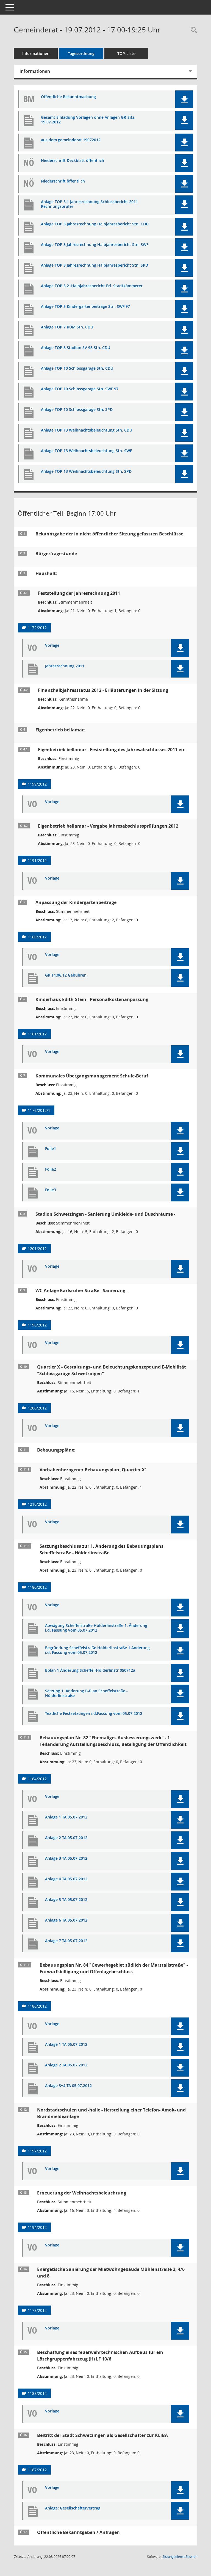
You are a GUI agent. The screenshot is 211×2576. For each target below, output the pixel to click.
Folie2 (51, 1169)
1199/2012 (37, 784)
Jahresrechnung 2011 (65, 666)
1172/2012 (37, 628)
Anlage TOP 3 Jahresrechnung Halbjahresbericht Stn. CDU (95, 224)
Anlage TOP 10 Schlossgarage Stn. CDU (77, 368)
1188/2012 (37, 2393)
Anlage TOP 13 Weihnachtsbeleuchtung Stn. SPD (86, 472)
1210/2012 (37, 1504)
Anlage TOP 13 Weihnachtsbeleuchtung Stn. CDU (87, 430)
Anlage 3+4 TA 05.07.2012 (68, 2086)
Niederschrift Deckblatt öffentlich (73, 161)
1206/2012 (37, 1408)
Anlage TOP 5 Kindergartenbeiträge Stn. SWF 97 (85, 307)
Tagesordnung (81, 53)
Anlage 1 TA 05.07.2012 (66, 1817)
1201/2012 (37, 1249)
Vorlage (52, 646)
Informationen (36, 53)
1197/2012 (37, 2151)
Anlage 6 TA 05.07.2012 (66, 1920)
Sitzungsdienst (180, 2557)
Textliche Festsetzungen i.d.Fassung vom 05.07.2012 (94, 1714)
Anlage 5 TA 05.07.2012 (66, 1900)
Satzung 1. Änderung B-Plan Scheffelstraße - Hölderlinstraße (86, 1693)
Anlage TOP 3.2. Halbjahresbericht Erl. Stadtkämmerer (92, 286)
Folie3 (51, 1190)
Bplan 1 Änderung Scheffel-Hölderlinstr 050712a (90, 1670)
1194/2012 (37, 2227)
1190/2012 (37, 1325)
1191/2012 (37, 860)
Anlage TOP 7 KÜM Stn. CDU (67, 327)
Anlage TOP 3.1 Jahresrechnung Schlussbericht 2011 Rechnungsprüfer (89, 204)
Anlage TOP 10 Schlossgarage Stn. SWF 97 (80, 389)
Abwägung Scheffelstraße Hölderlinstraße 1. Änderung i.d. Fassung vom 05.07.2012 (96, 1628)
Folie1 (51, 1149)
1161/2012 (37, 1034)
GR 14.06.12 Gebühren (66, 975)
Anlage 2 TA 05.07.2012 (66, 1838)
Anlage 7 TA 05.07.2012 (66, 1941)
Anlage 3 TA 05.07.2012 (66, 1858)
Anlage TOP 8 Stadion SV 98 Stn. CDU (76, 348)
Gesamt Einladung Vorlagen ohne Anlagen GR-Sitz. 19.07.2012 (88, 120)
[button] (184, 99)
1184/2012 (37, 1779)
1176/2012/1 (39, 1110)
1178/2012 (37, 2310)
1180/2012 (37, 1587)
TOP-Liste (126, 53)
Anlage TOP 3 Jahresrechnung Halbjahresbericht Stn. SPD (95, 265)
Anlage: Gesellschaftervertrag (73, 2508)
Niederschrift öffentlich (63, 181)
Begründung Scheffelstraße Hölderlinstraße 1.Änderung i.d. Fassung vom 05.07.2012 (97, 1650)
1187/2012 (37, 2470)
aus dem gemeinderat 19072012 (71, 140)
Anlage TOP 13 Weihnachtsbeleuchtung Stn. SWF (86, 451)
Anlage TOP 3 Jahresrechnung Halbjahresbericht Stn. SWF (95, 245)
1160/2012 (37, 937)
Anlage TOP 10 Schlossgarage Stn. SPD (77, 410)
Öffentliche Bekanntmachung (68, 97)
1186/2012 (37, 2006)
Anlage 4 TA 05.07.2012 (66, 1879)
